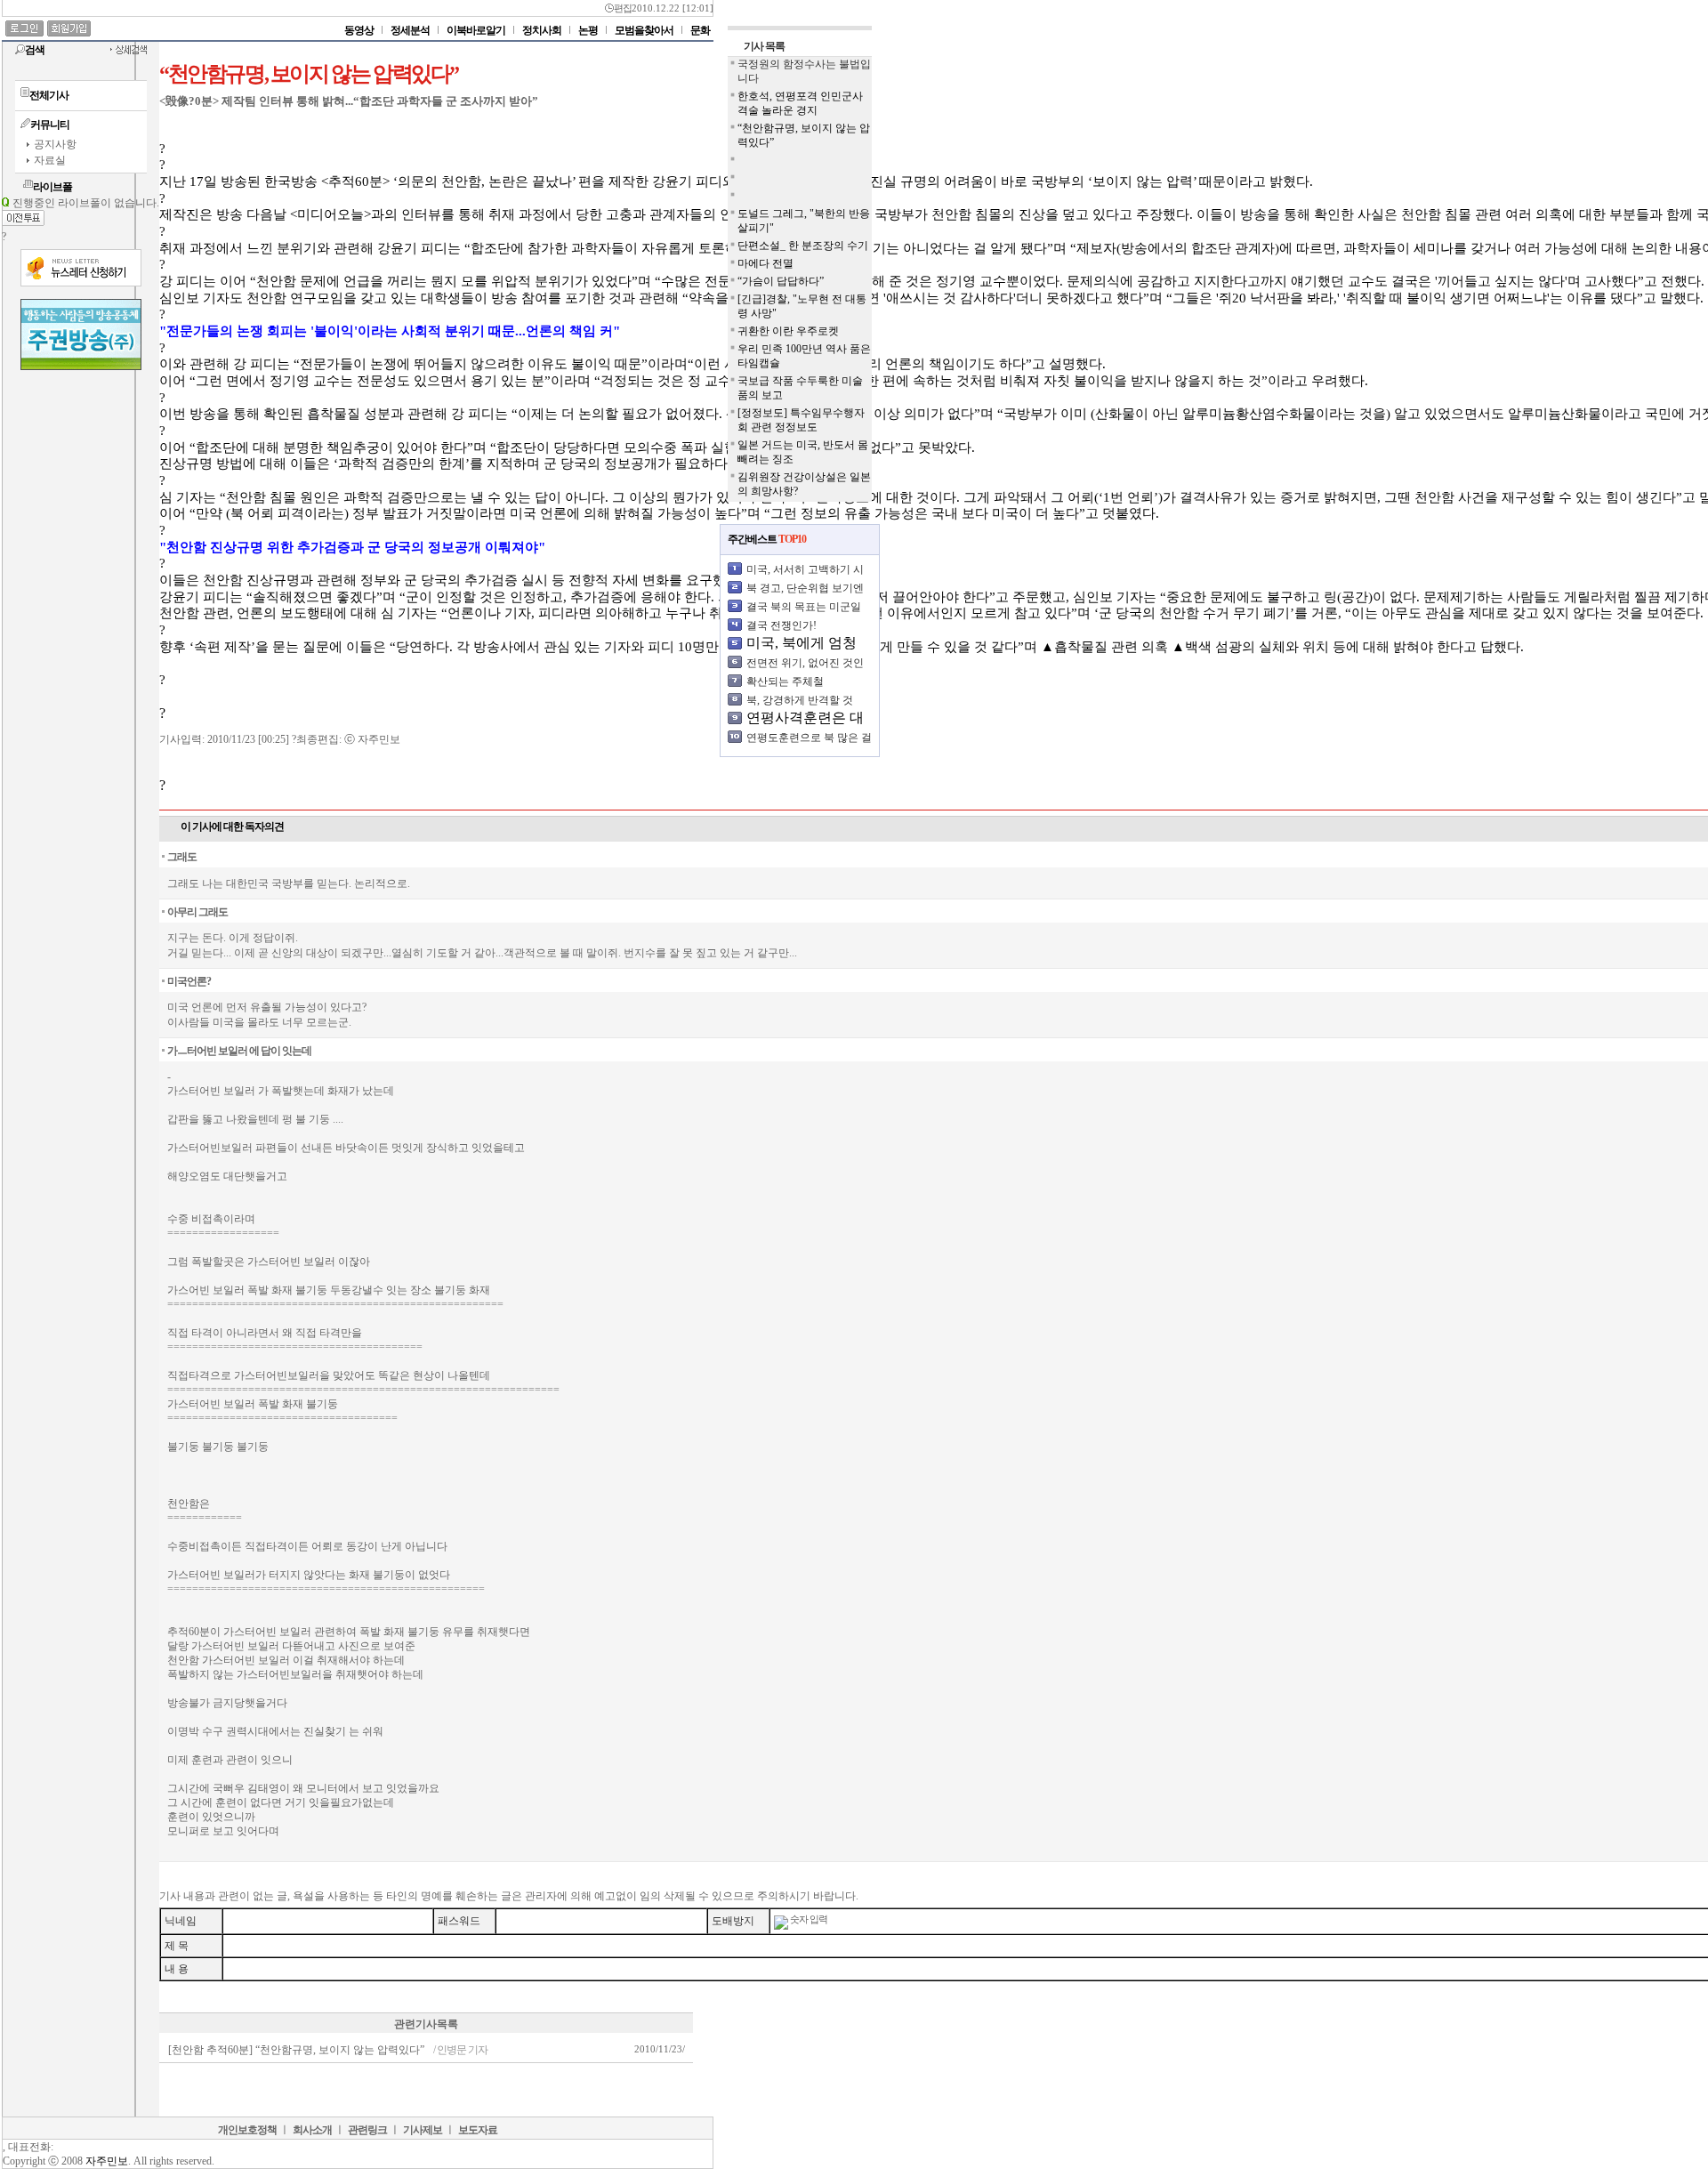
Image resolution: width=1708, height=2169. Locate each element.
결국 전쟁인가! (781, 625)
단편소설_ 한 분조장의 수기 (803, 246)
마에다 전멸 (765, 263)
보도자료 (478, 2130)
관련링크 (367, 2130)
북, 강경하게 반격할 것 (800, 700)
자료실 (50, 160)
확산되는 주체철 (785, 681)
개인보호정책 (247, 2130)
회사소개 (312, 2130)
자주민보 (107, 2161)
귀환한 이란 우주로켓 (788, 331)
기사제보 (423, 2130)
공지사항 (55, 144)
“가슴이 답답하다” (781, 281)
